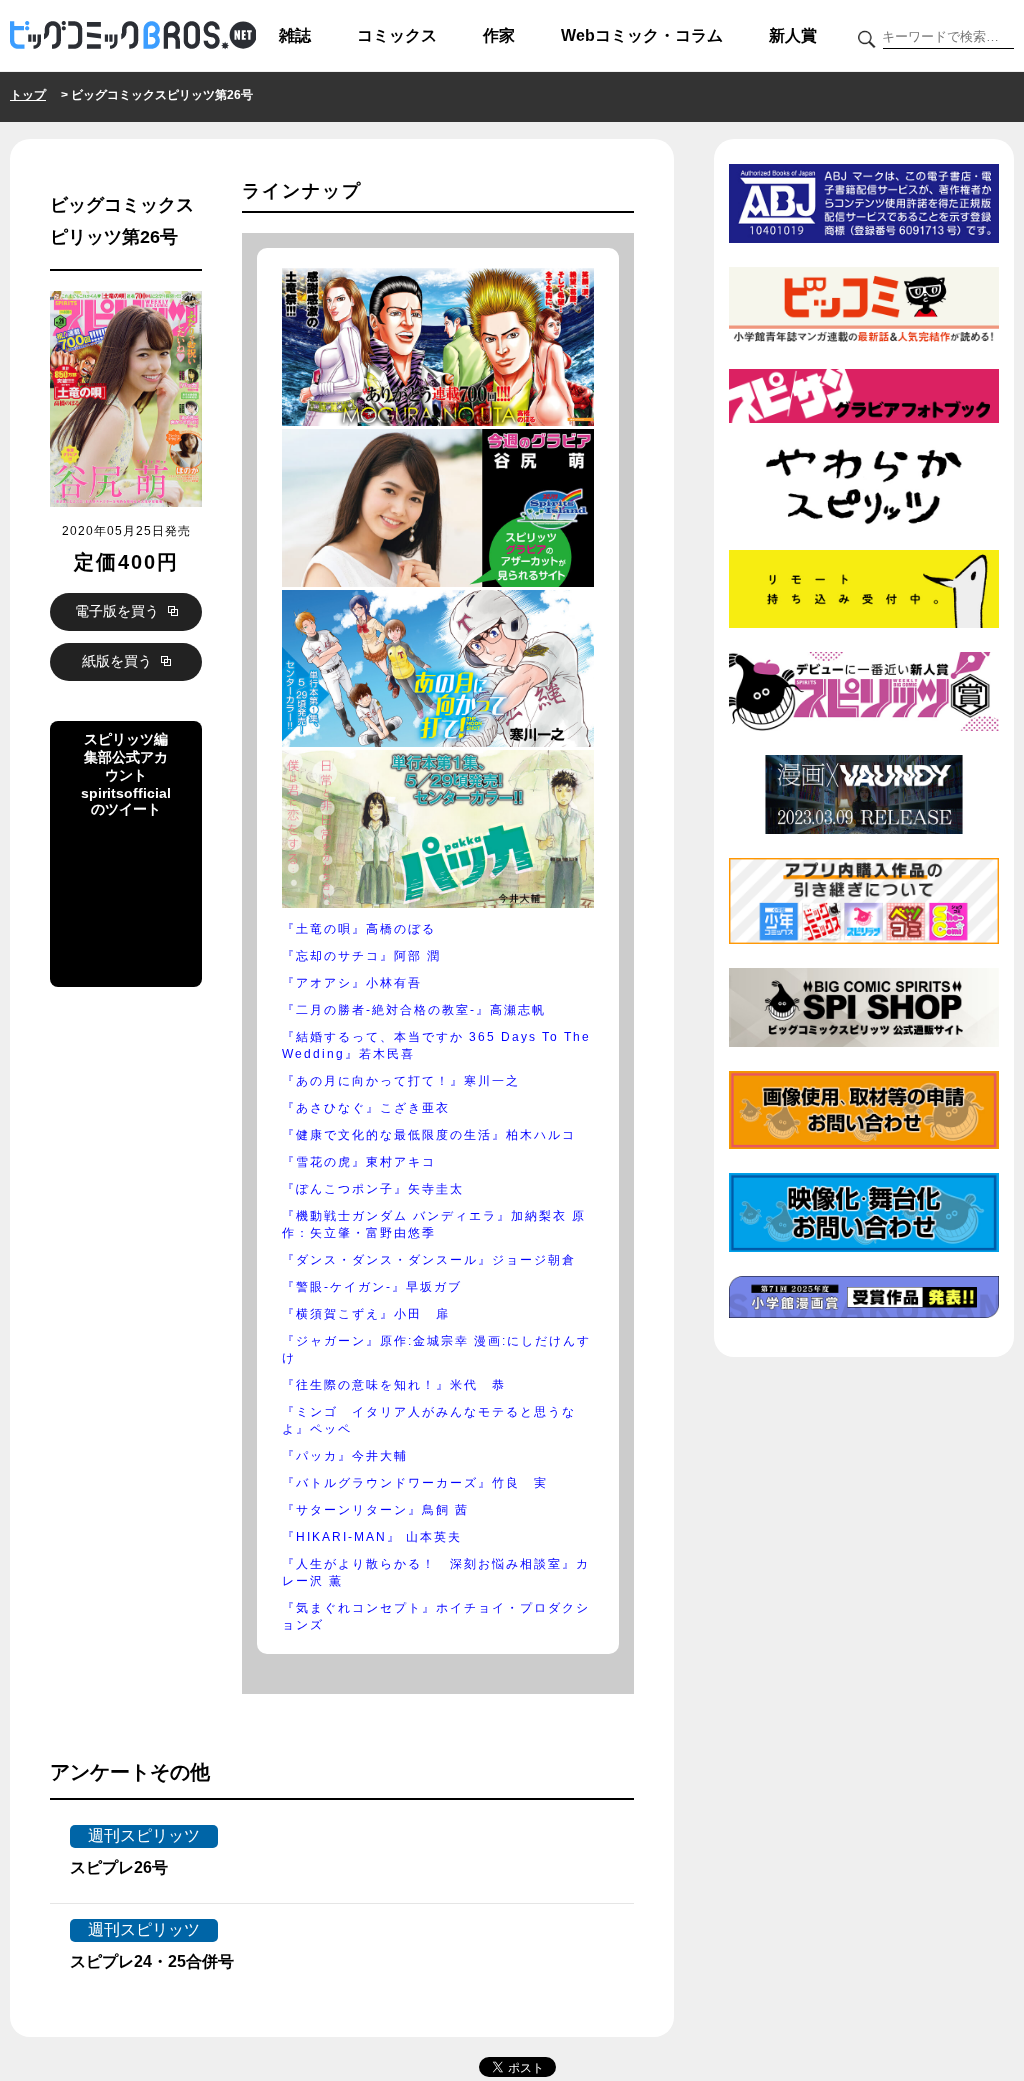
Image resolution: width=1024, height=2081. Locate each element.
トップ (28, 95)
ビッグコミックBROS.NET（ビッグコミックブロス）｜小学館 (133, 36)
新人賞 (793, 35)
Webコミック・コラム (642, 35)
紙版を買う (119, 661)
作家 (499, 35)
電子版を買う (119, 611)
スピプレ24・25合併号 (152, 1961)
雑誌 (295, 35)
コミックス (397, 35)
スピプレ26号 (119, 1867)
